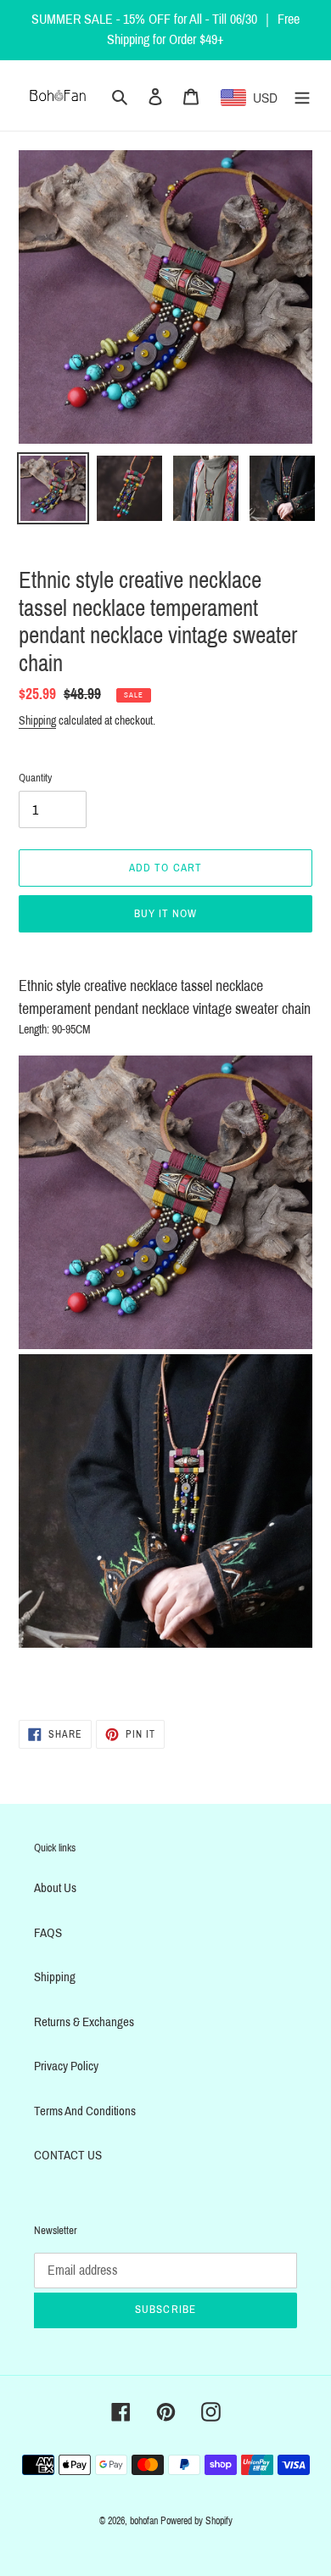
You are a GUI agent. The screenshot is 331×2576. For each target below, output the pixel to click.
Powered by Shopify (196, 2521)
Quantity (35, 778)
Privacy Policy (66, 2066)
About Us (55, 1888)
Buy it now (165, 914)
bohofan (144, 2521)
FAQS (48, 1933)
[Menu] (302, 95)
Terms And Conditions (85, 2111)
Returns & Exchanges (84, 2022)
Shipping (37, 721)
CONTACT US (68, 2155)
